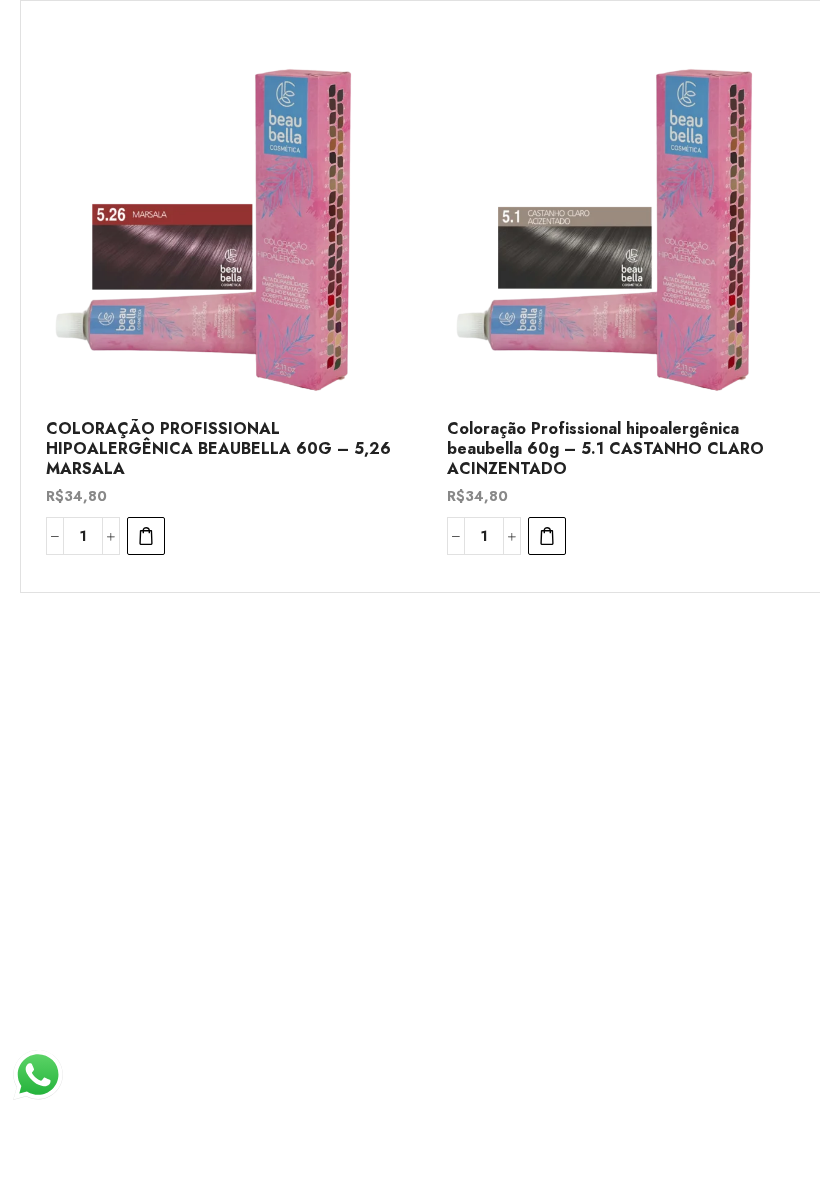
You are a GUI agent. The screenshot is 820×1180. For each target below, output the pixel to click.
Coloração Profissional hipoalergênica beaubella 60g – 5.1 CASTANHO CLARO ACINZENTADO (605, 449)
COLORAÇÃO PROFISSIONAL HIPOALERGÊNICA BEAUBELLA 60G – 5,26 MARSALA (218, 449)
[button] (146, 536)
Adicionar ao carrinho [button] (375, 271)
